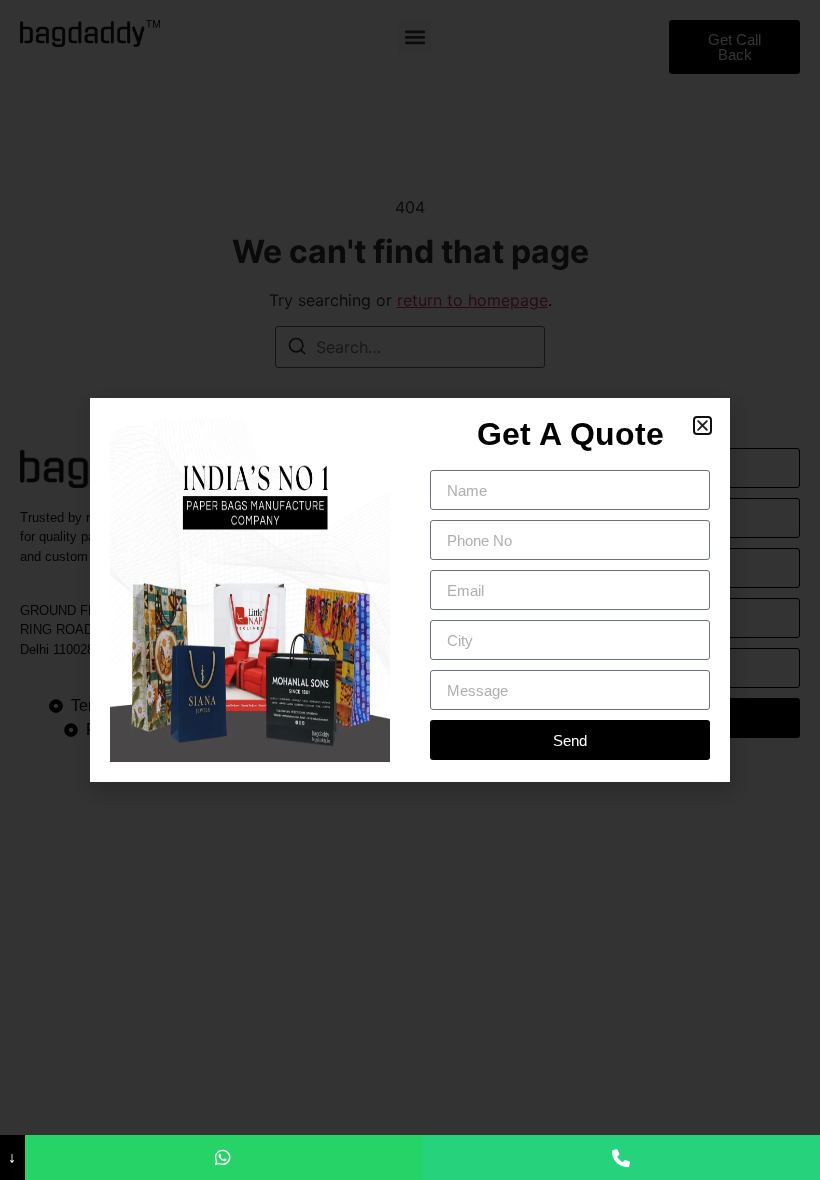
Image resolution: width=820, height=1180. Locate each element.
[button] (702, 425)
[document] (410, 590)
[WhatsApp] (224, 1157)
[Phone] (621, 1157)
